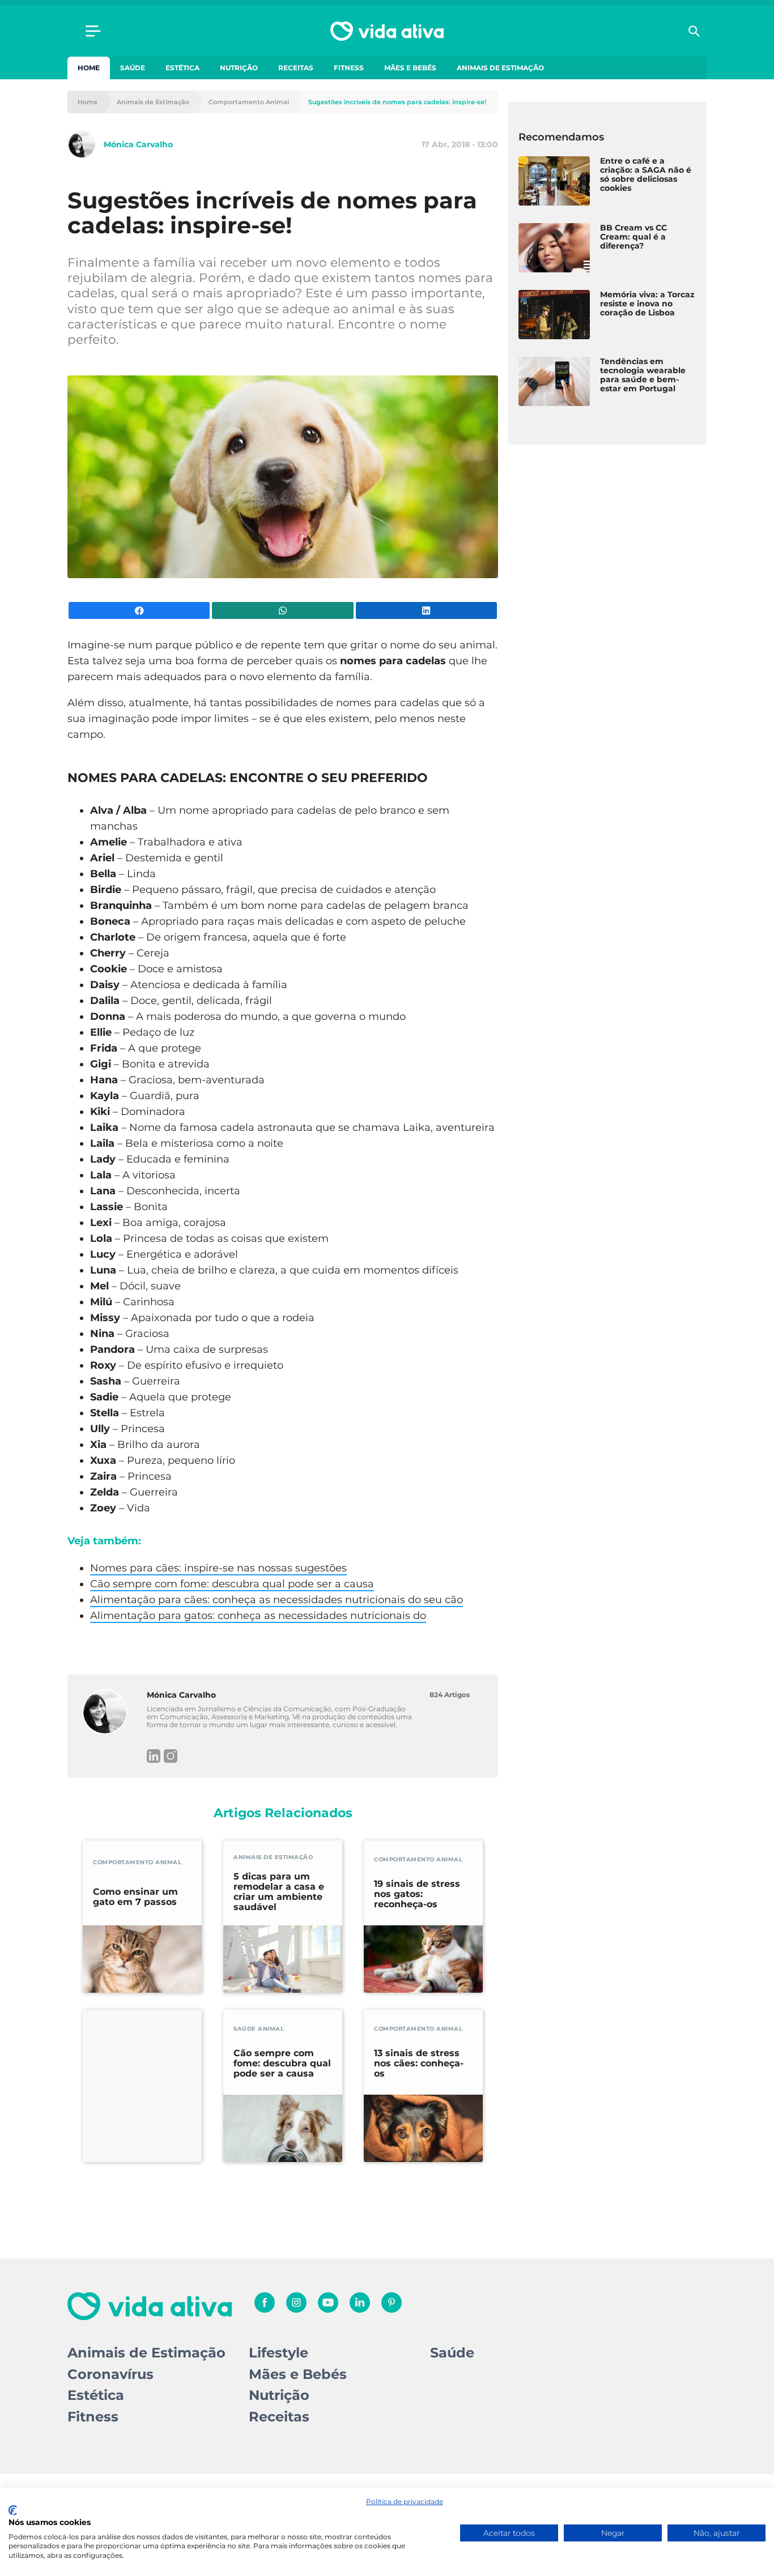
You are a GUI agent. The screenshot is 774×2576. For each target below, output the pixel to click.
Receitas (296, 68)
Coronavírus (110, 2374)
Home (89, 68)
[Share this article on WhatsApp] (282, 610)
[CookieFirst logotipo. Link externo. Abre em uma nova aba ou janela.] (13, 2510)
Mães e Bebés (410, 68)
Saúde (133, 68)
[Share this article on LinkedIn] (426, 610)
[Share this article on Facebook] (139, 610)
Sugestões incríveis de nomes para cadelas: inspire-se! (397, 102)
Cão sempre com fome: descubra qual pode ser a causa (232, 1584)
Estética (182, 68)
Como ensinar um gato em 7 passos (135, 1897)
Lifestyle (278, 2353)
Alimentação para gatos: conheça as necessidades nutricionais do (258, 1616)
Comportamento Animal (249, 102)
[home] (387, 31)
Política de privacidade (405, 2502)
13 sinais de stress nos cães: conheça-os (419, 2064)
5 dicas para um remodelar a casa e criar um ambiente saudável (279, 1892)
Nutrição (239, 68)
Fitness (349, 68)
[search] (694, 31)
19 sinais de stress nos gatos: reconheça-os (417, 1894)
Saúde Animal (259, 2029)
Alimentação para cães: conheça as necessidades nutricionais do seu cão (277, 1600)
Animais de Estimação (500, 68)
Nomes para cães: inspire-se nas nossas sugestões (218, 1568)
